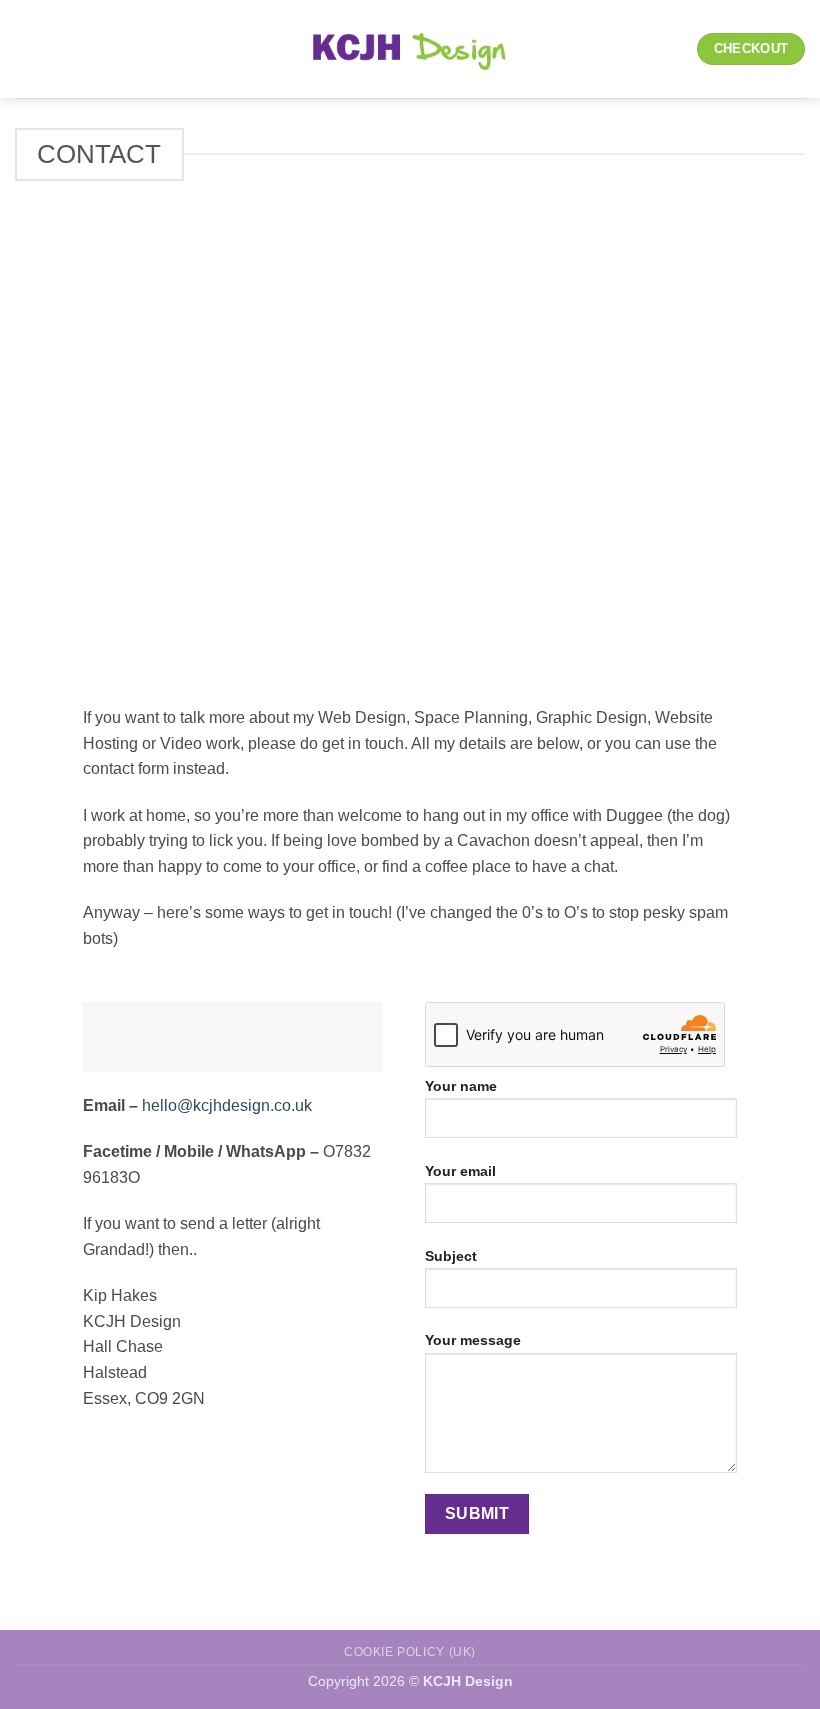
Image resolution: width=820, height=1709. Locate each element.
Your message (473, 1340)
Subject (451, 1256)
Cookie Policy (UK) (410, 1652)
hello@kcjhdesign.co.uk (227, 1105)
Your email (460, 1171)
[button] (27, 48)
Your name (461, 1086)
